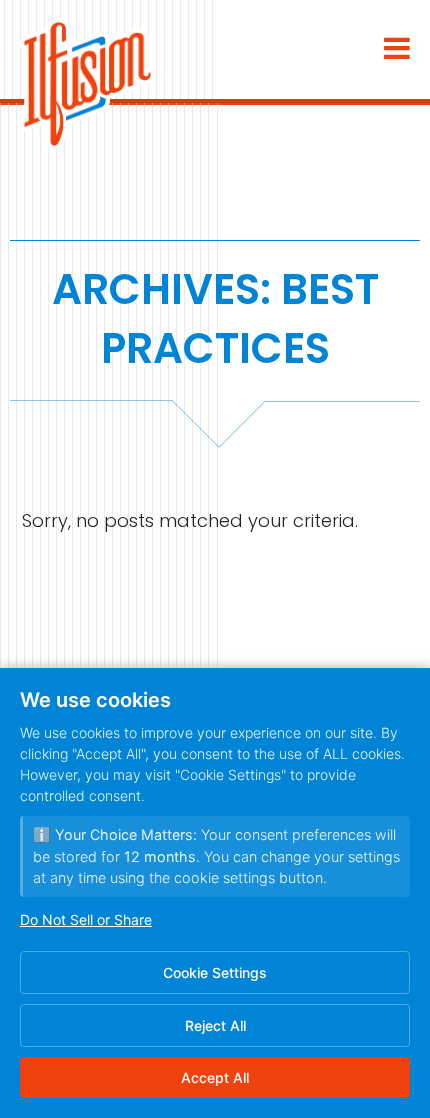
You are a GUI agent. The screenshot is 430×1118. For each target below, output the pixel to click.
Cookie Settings (215, 972)
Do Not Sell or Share (86, 919)
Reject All (215, 1025)
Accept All (215, 1077)
